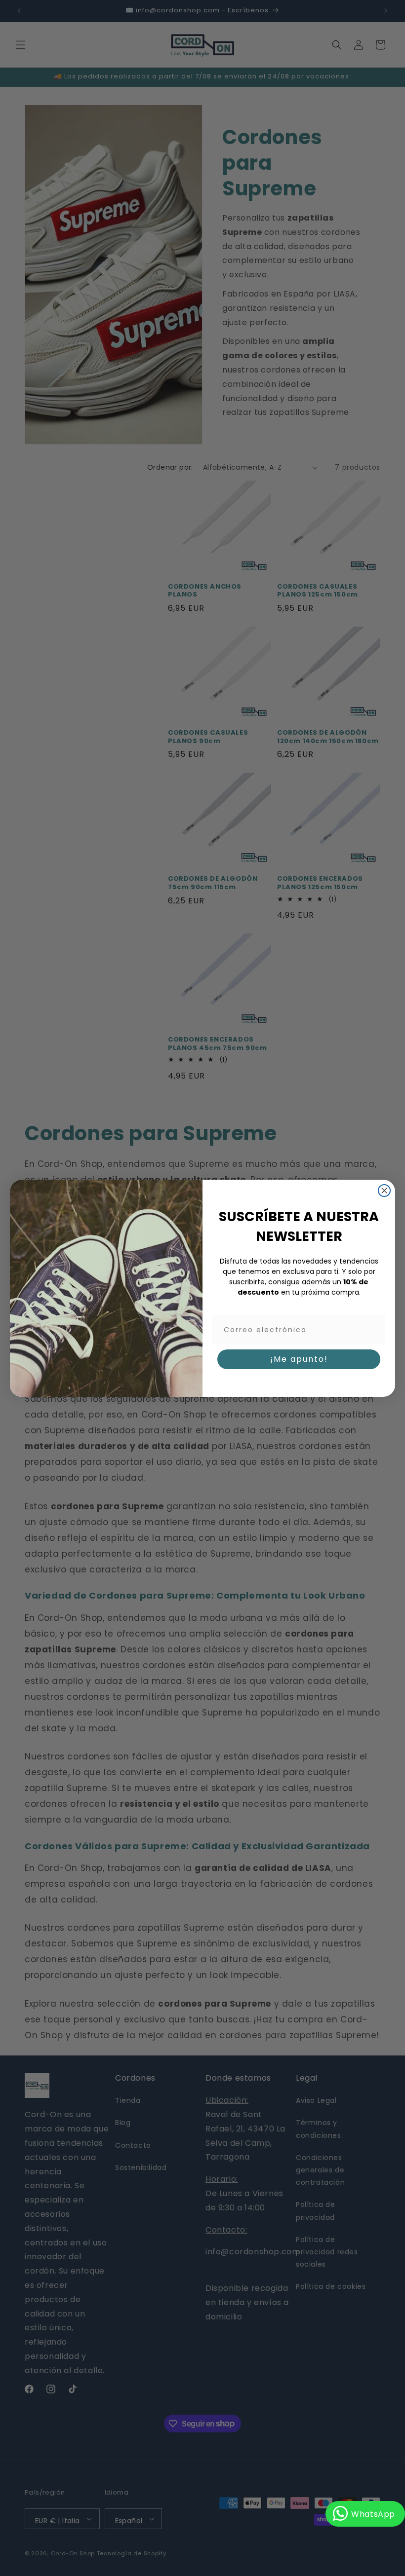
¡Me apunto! (299, 1359)
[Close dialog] (384, 1191)
